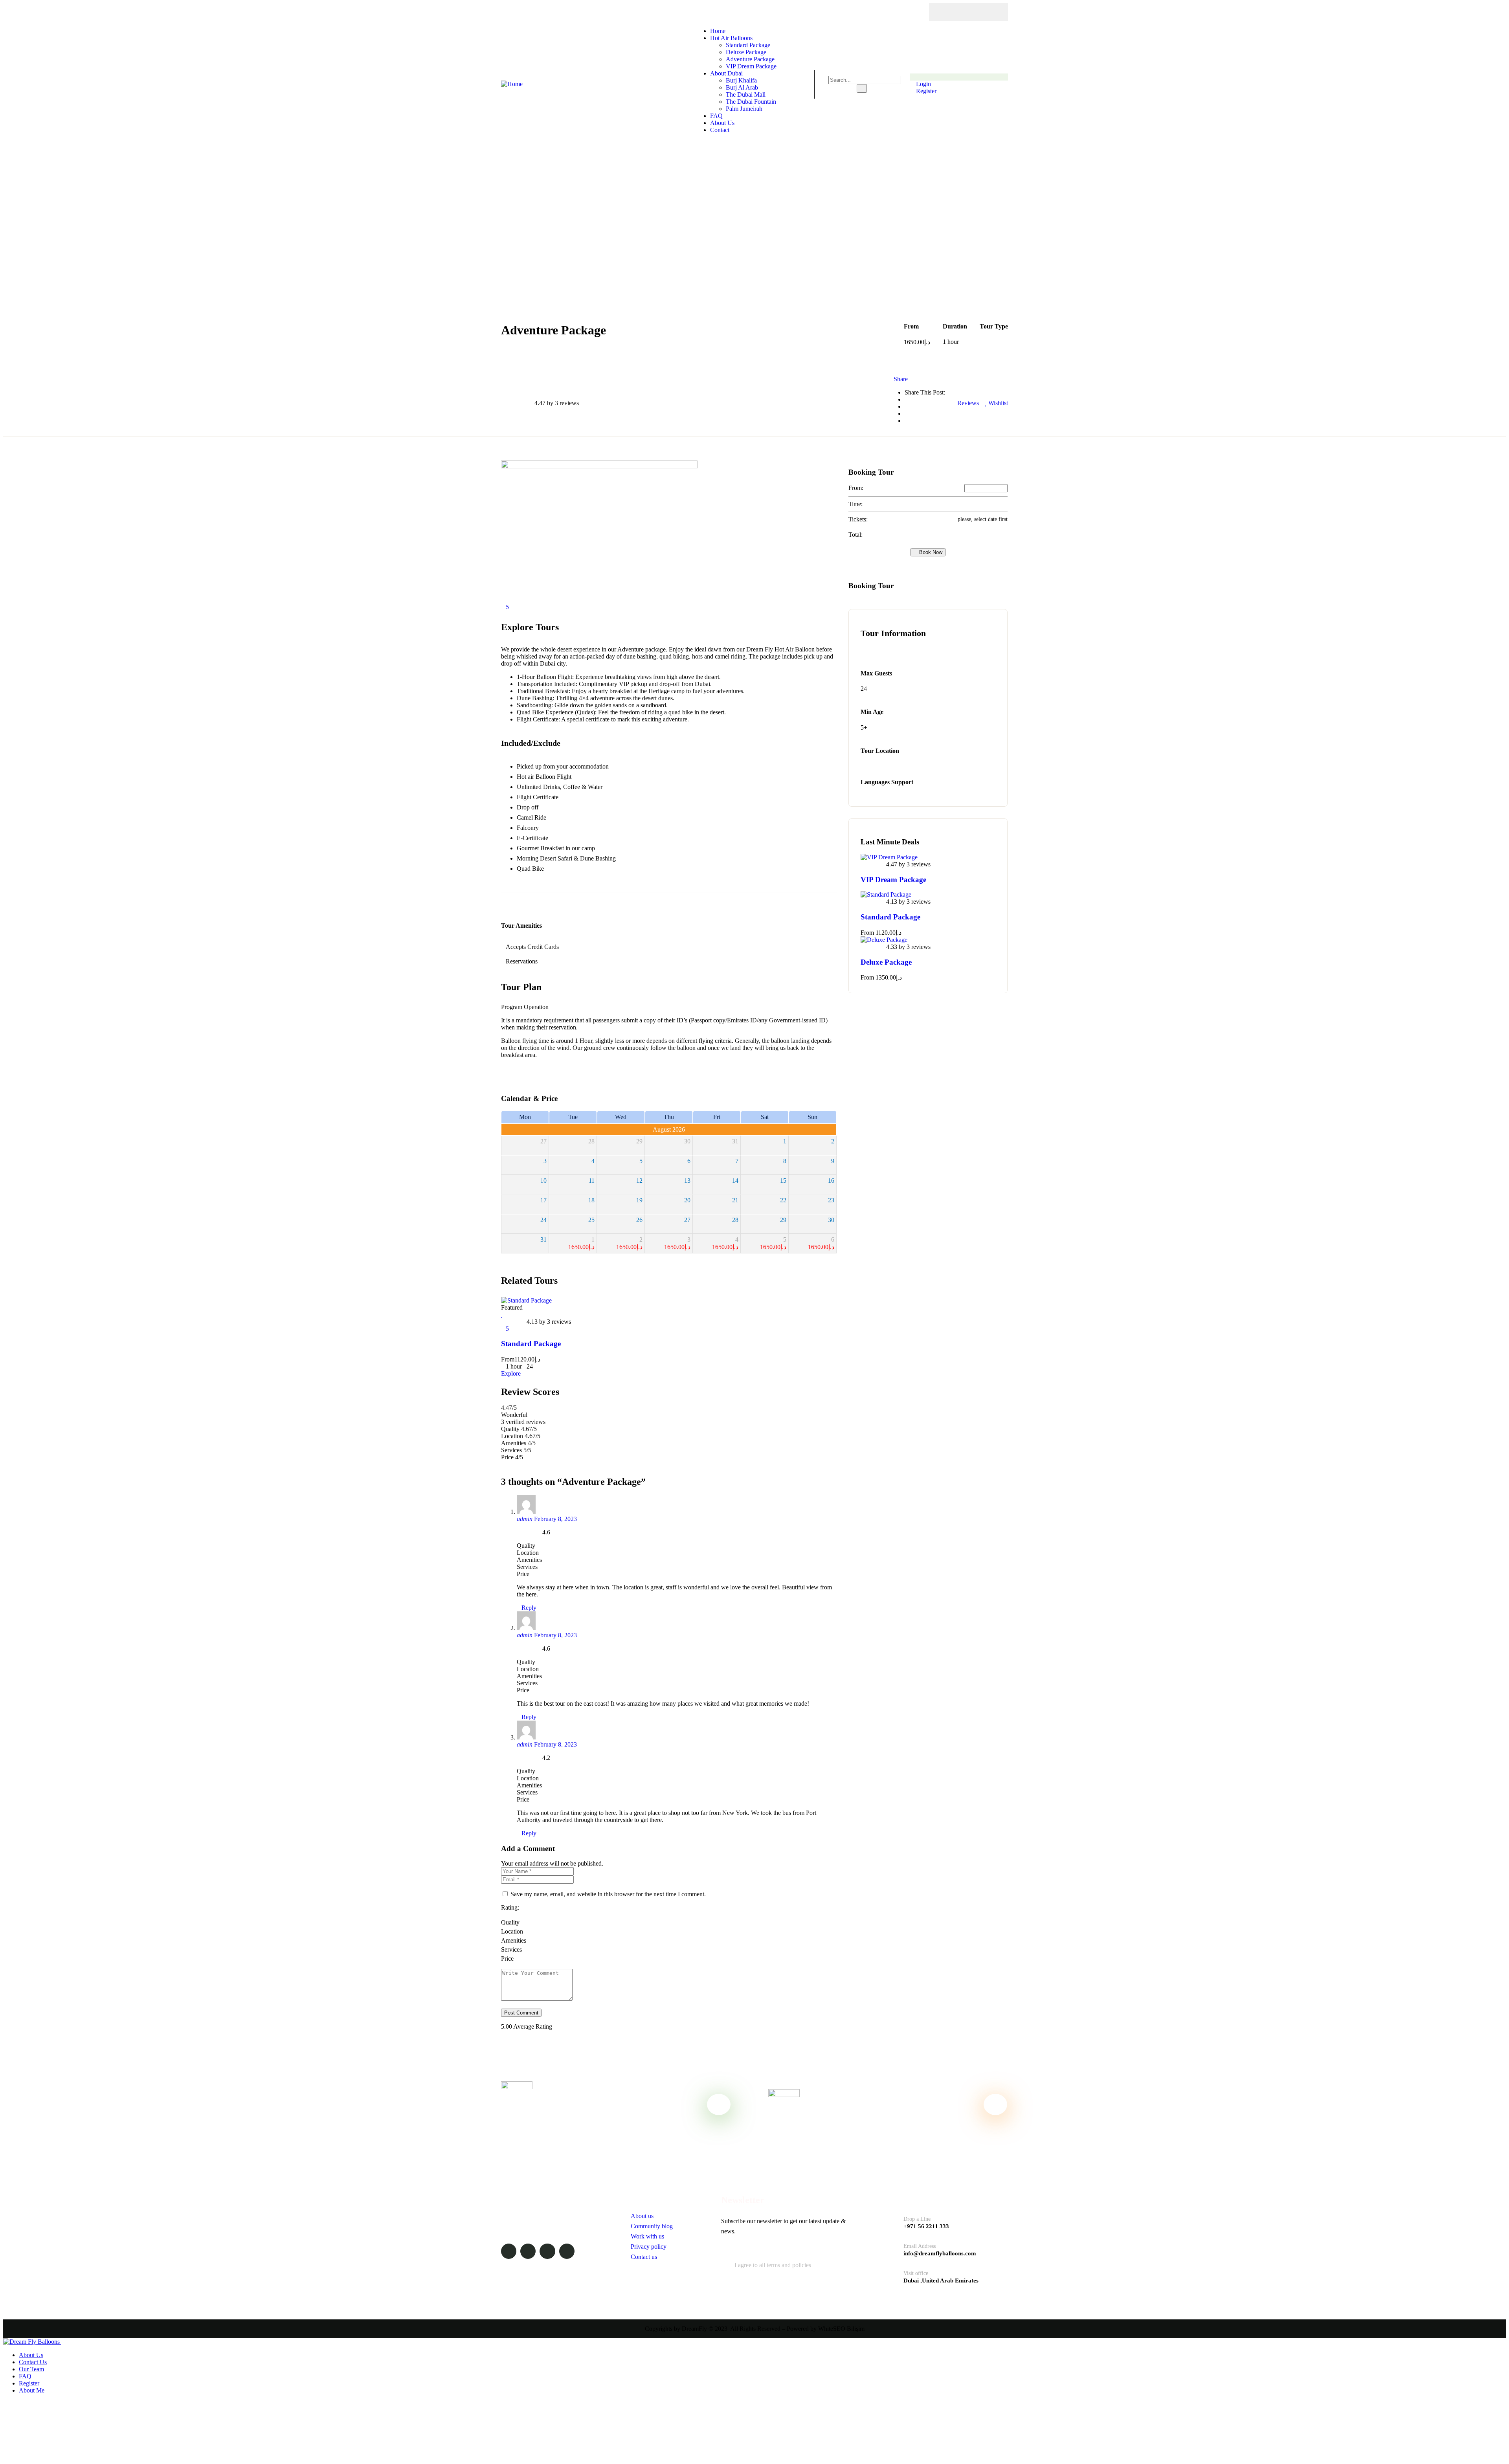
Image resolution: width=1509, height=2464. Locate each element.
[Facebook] (945, 12)
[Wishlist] (502, 1315)
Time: (855, 504)
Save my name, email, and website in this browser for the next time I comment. (608, 1894)
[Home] (512, 84)
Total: (855, 535)
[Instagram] (976, 12)
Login (923, 84)
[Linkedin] (567, 2251)
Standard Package (531, 1344)
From (508, 1359)
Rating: (510, 1907)
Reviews (967, 403)
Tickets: (858, 519)
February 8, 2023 (555, 1519)
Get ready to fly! (848, 2104)
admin (525, 1519)
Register (925, 91)
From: (856, 488)
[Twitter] (961, 12)
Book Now (930, 552)
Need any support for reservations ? (575, 2120)
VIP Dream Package (893, 880)
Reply (529, 1608)
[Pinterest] (991, 12)
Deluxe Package (886, 962)
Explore (511, 1373)
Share (901, 379)
